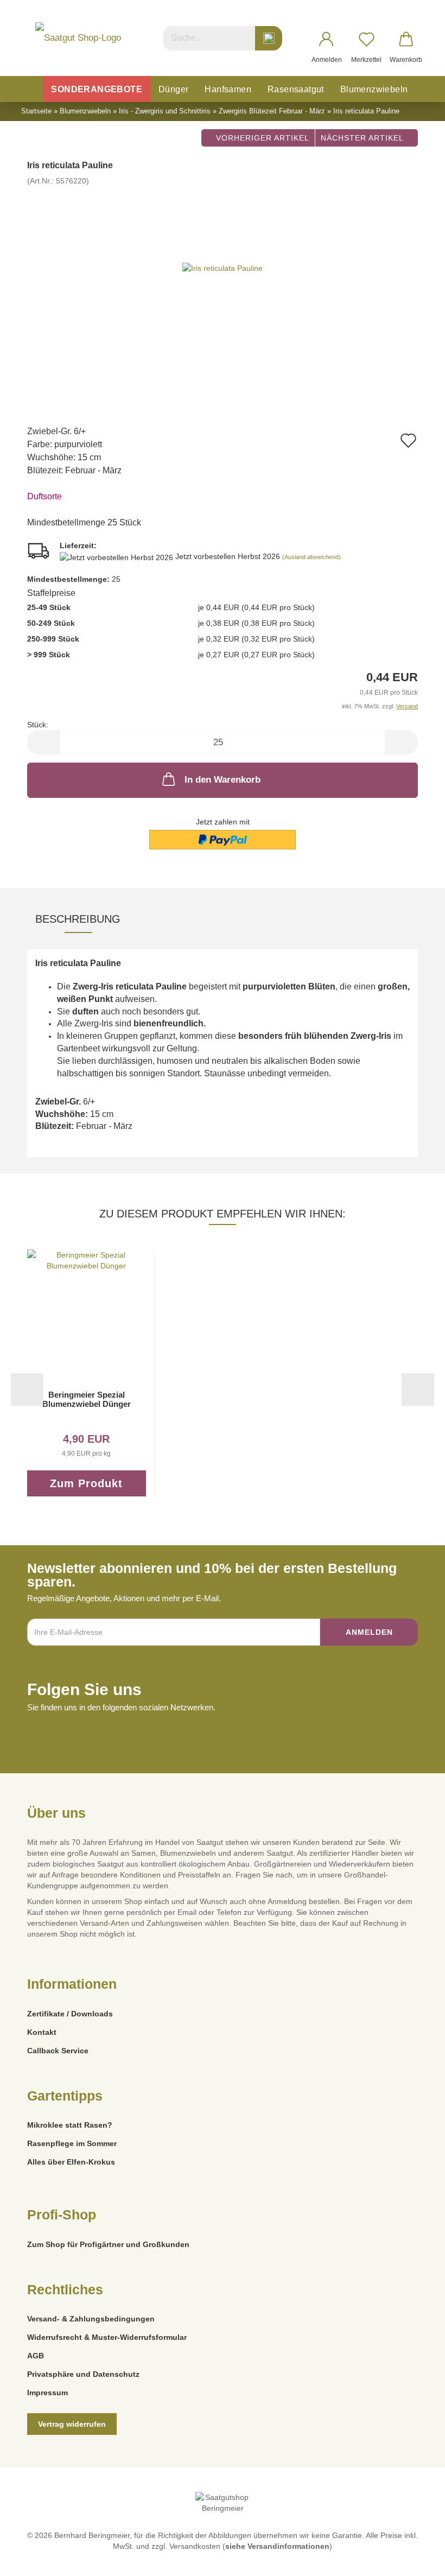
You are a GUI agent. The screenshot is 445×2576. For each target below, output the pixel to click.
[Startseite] (31, 89)
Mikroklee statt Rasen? (70, 2125)
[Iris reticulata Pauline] (223, 268)
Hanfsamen (228, 89)
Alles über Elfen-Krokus (71, 2162)
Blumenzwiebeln (374, 89)
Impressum (47, 2393)
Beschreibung (78, 919)
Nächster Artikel (363, 138)
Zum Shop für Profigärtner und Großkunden (108, 2244)
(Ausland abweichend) (311, 557)
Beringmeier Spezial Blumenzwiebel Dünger (87, 1399)
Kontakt (42, 2032)
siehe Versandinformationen (277, 2546)
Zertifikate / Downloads (70, 2014)
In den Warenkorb (223, 780)
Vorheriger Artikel (261, 138)
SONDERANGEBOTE (97, 89)
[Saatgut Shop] (78, 38)
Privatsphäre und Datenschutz (83, 2374)
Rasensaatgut (296, 89)
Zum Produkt (86, 1483)
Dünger (173, 89)
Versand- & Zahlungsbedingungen (91, 2319)
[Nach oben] (415, 2560)
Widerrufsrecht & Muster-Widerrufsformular (107, 2337)
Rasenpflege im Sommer (72, 2143)
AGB (36, 2356)
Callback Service (58, 2051)
